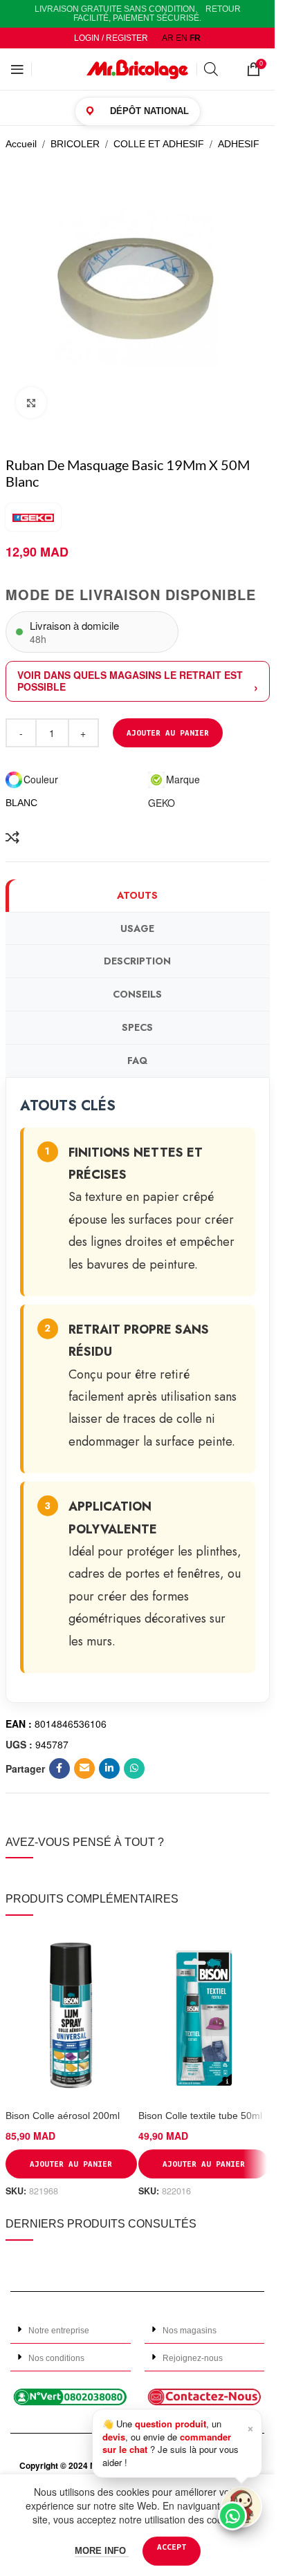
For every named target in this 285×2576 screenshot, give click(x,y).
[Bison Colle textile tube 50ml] (204, 2016)
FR (195, 38)
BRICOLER (75, 144)
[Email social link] (84, 1768)
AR (168, 38)
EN (182, 38)
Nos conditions (56, 2358)
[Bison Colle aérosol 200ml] (71, 2016)
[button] (71, 2330)
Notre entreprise (59, 2331)
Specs (137, 1027)
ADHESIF (239, 144)
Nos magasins (190, 2331)
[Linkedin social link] (109, 1768)
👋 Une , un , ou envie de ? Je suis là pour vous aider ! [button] (178, 2443)
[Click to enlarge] (31, 403)
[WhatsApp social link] (134, 1768)
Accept (172, 2547)
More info (102, 2551)
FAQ (137, 1061)
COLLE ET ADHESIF (159, 144)
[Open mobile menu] (17, 69)
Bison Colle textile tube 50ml (200, 2116)
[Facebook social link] (59, 1768)
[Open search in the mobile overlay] (219, 69)
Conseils (137, 994)
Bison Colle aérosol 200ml (63, 2116)
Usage (137, 928)
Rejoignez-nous (193, 2358)
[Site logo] (138, 68)
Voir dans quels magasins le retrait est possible (130, 681)
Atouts (137, 895)
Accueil (21, 144)
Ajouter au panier (168, 732)
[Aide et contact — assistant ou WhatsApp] (241, 2507)
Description (137, 961)
